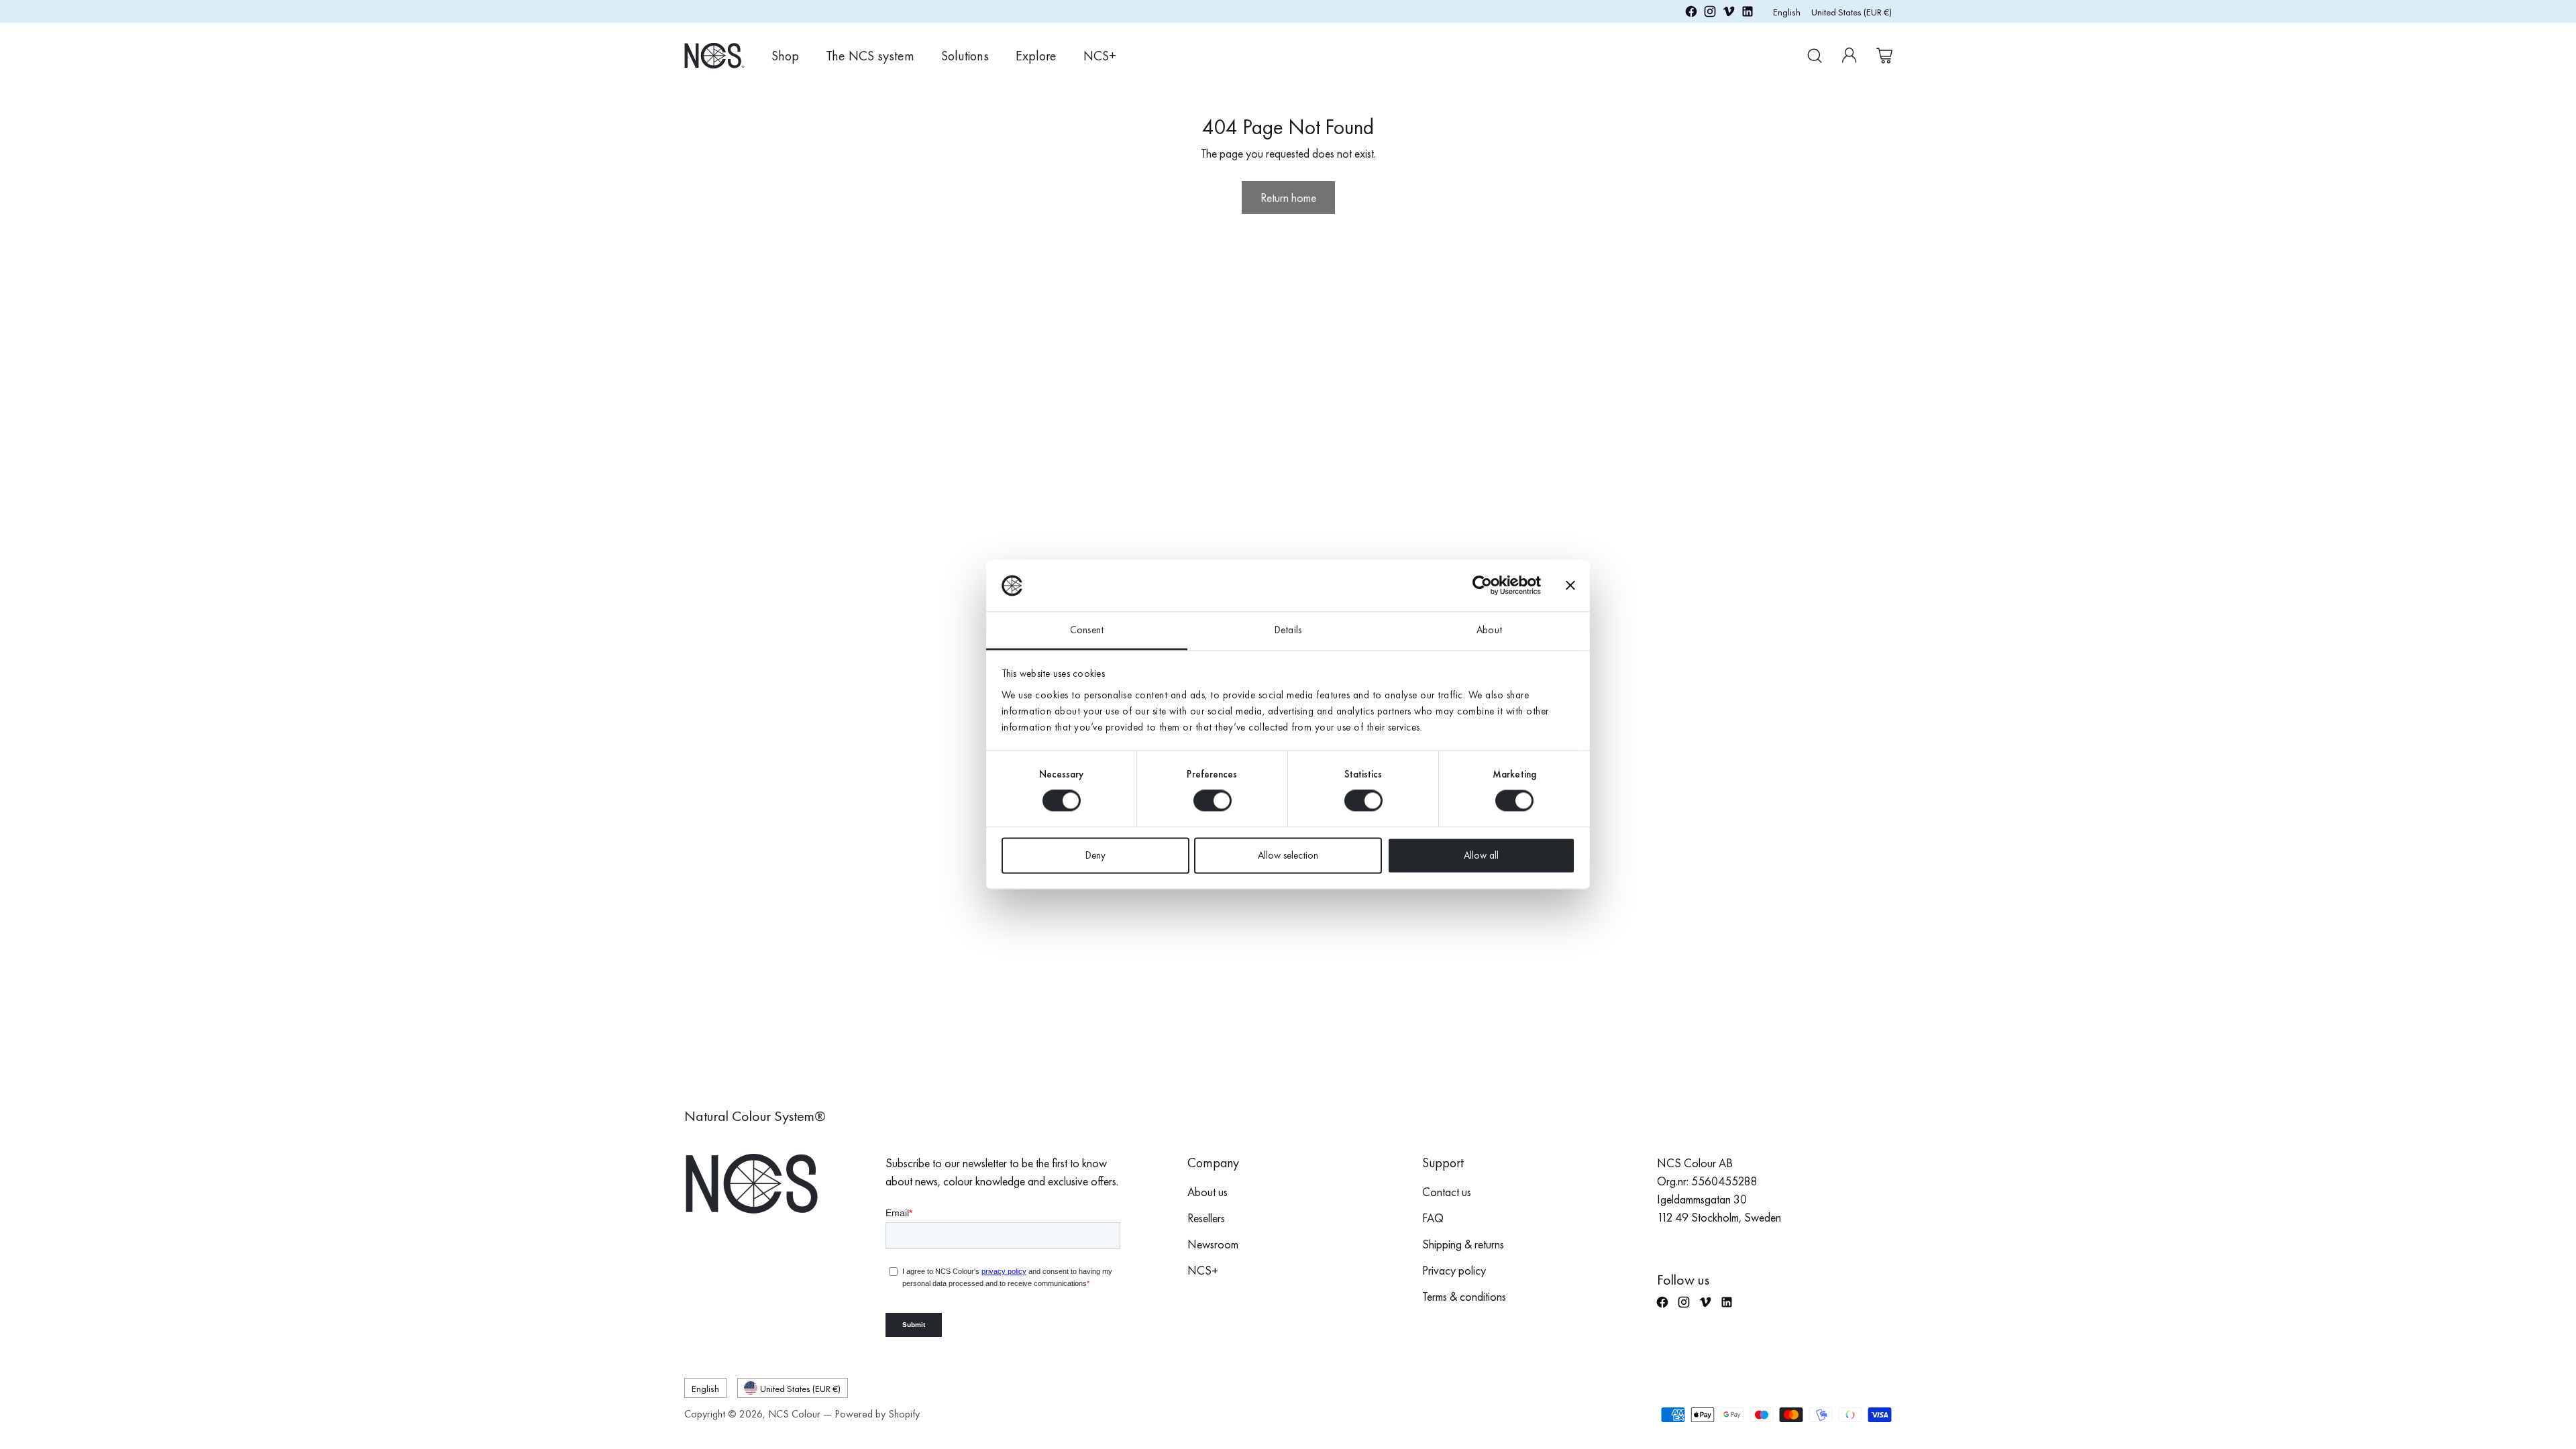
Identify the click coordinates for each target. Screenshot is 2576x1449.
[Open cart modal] (1884, 56)
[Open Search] (1815, 56)
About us (1207, 1192)
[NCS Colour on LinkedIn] (1748, 14)
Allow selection (1288, 855)
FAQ (1433, 1218)
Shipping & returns (1463, 1244)
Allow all (1481, 855)
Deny (1095, 855)
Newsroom (1213, 1244)
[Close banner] (1570, 586)
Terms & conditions (1464, 1296)
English (1787, 12)
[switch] (1213, 801)
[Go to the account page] (1849, 56)
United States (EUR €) (1851, 12)
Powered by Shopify (877, 1414)
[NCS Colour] (714, 55)
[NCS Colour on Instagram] (1710, 14)
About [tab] (1489, 630)
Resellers (1206, 1218)
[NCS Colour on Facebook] (1691, 14)
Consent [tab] (1087, 630)
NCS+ (1203, 1270)
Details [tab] (1288, 630)
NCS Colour (794, 1414)
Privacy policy (1454, 1270)
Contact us (1447, 1192)
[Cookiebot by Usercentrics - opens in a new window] (1482, 586)
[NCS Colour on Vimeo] (1729, 14)
